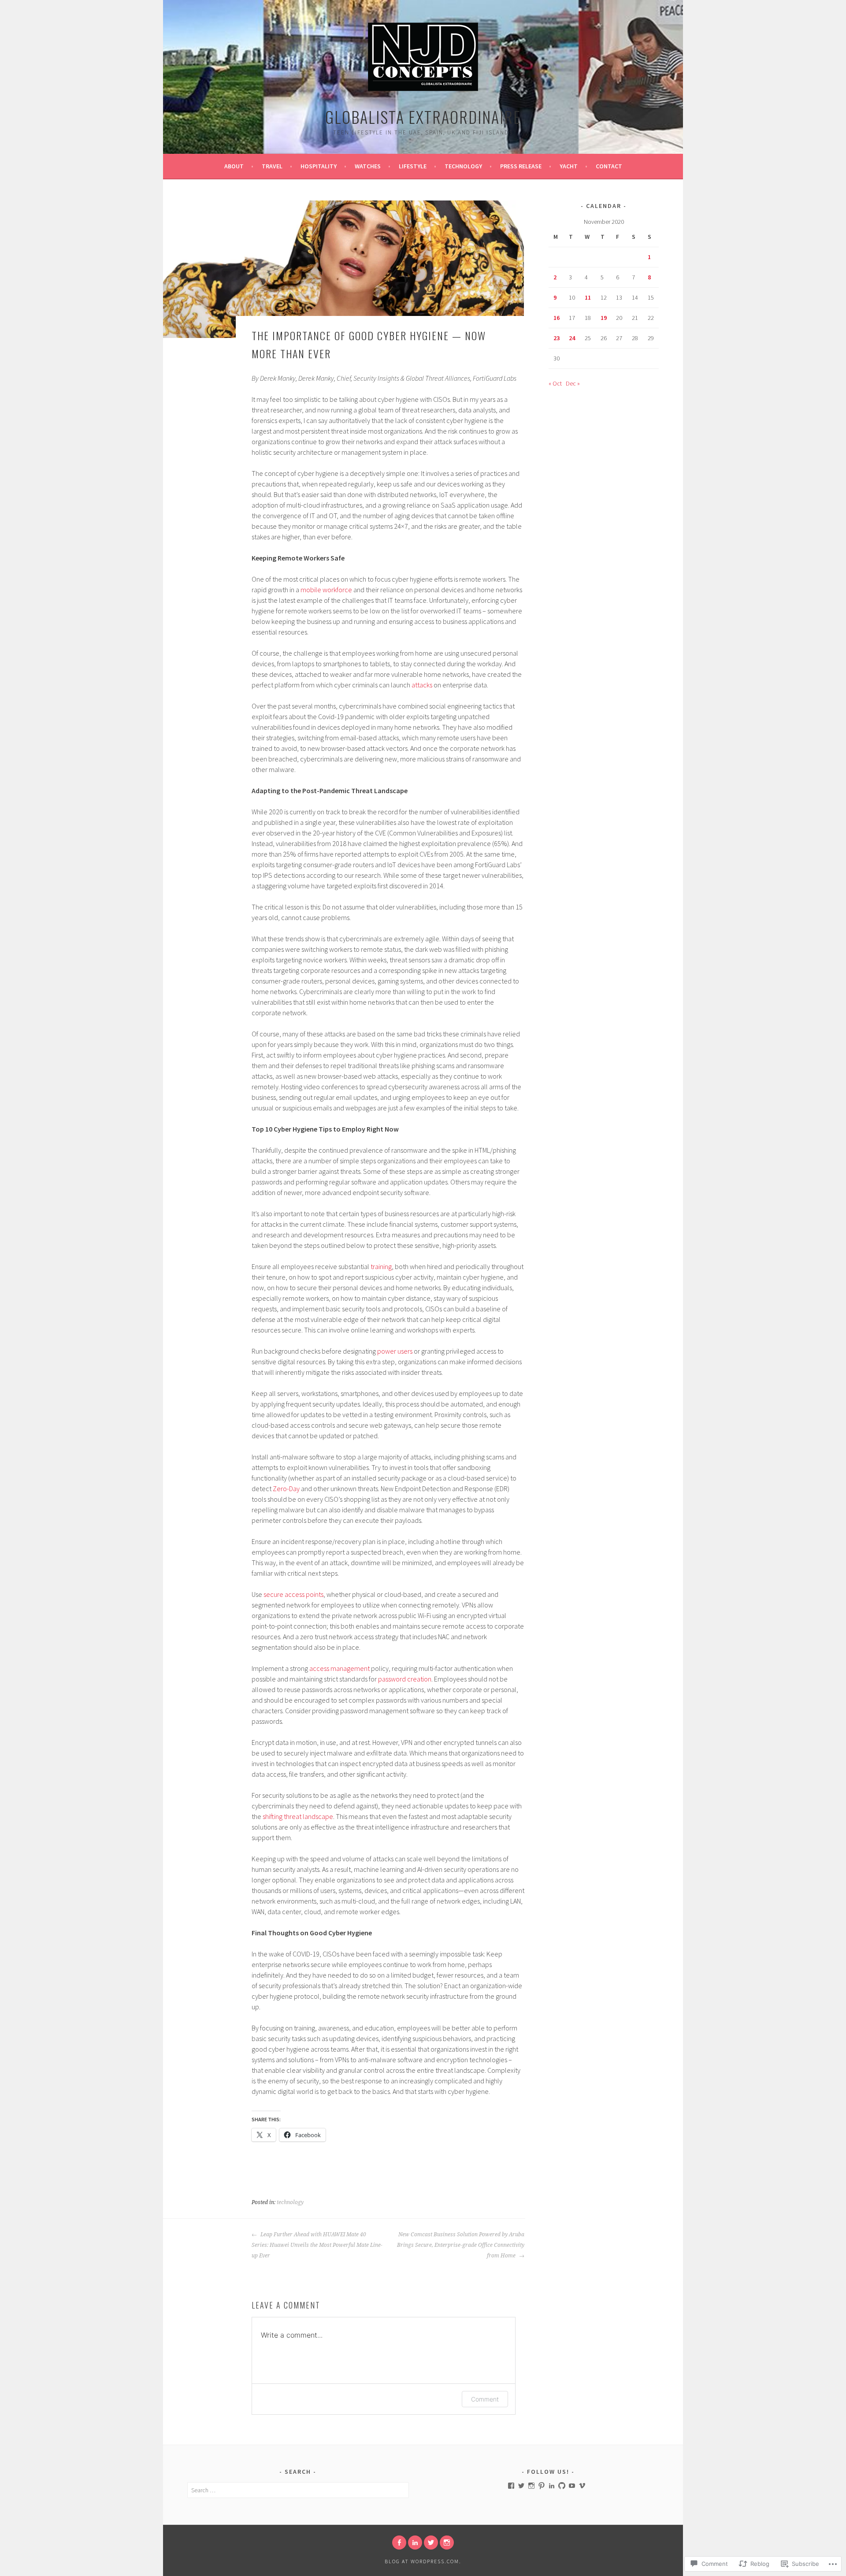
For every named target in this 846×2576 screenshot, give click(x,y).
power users (395, 1351)
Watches (368, 166)
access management (340, 1668)
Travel (272, 166)
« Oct (555, 383)
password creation (405, 1679)
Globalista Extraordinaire (423, 117)
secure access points (293, 1594)
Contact (609, 166)
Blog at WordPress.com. (423, 2561)
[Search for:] (298, 2490)
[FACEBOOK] (399, 2543)
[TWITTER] (431, 2543)
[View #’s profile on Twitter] (521, 2486)
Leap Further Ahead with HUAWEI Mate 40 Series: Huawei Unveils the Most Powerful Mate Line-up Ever (317, 2245)
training (381, 1266)
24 (572, 338)
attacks (422, 685)
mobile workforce (326, 590)
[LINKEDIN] (415, 2543)
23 (557, 338)
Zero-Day (286, 1488)
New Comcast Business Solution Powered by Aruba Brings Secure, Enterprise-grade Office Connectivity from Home (461, 2245)
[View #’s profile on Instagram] (531, 2486)
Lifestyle (413, 166)
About (234, 166)
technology (290, 2202)
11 (588, 297)
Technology (463, 166)
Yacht (569, 166)
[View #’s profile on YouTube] (572, 2486)
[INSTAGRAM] (447, 2543)
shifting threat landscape (298, 1816)
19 (604, 318)
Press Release (521, 166)
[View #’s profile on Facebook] (511, 2486)
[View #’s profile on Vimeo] (582, 2486)
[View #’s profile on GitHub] (562, 2486)
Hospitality (319, 166)
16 (557, 318)
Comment (485, 2399)
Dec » (573, 383)
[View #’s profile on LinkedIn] (552, 2486)
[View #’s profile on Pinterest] (542, 2486)
